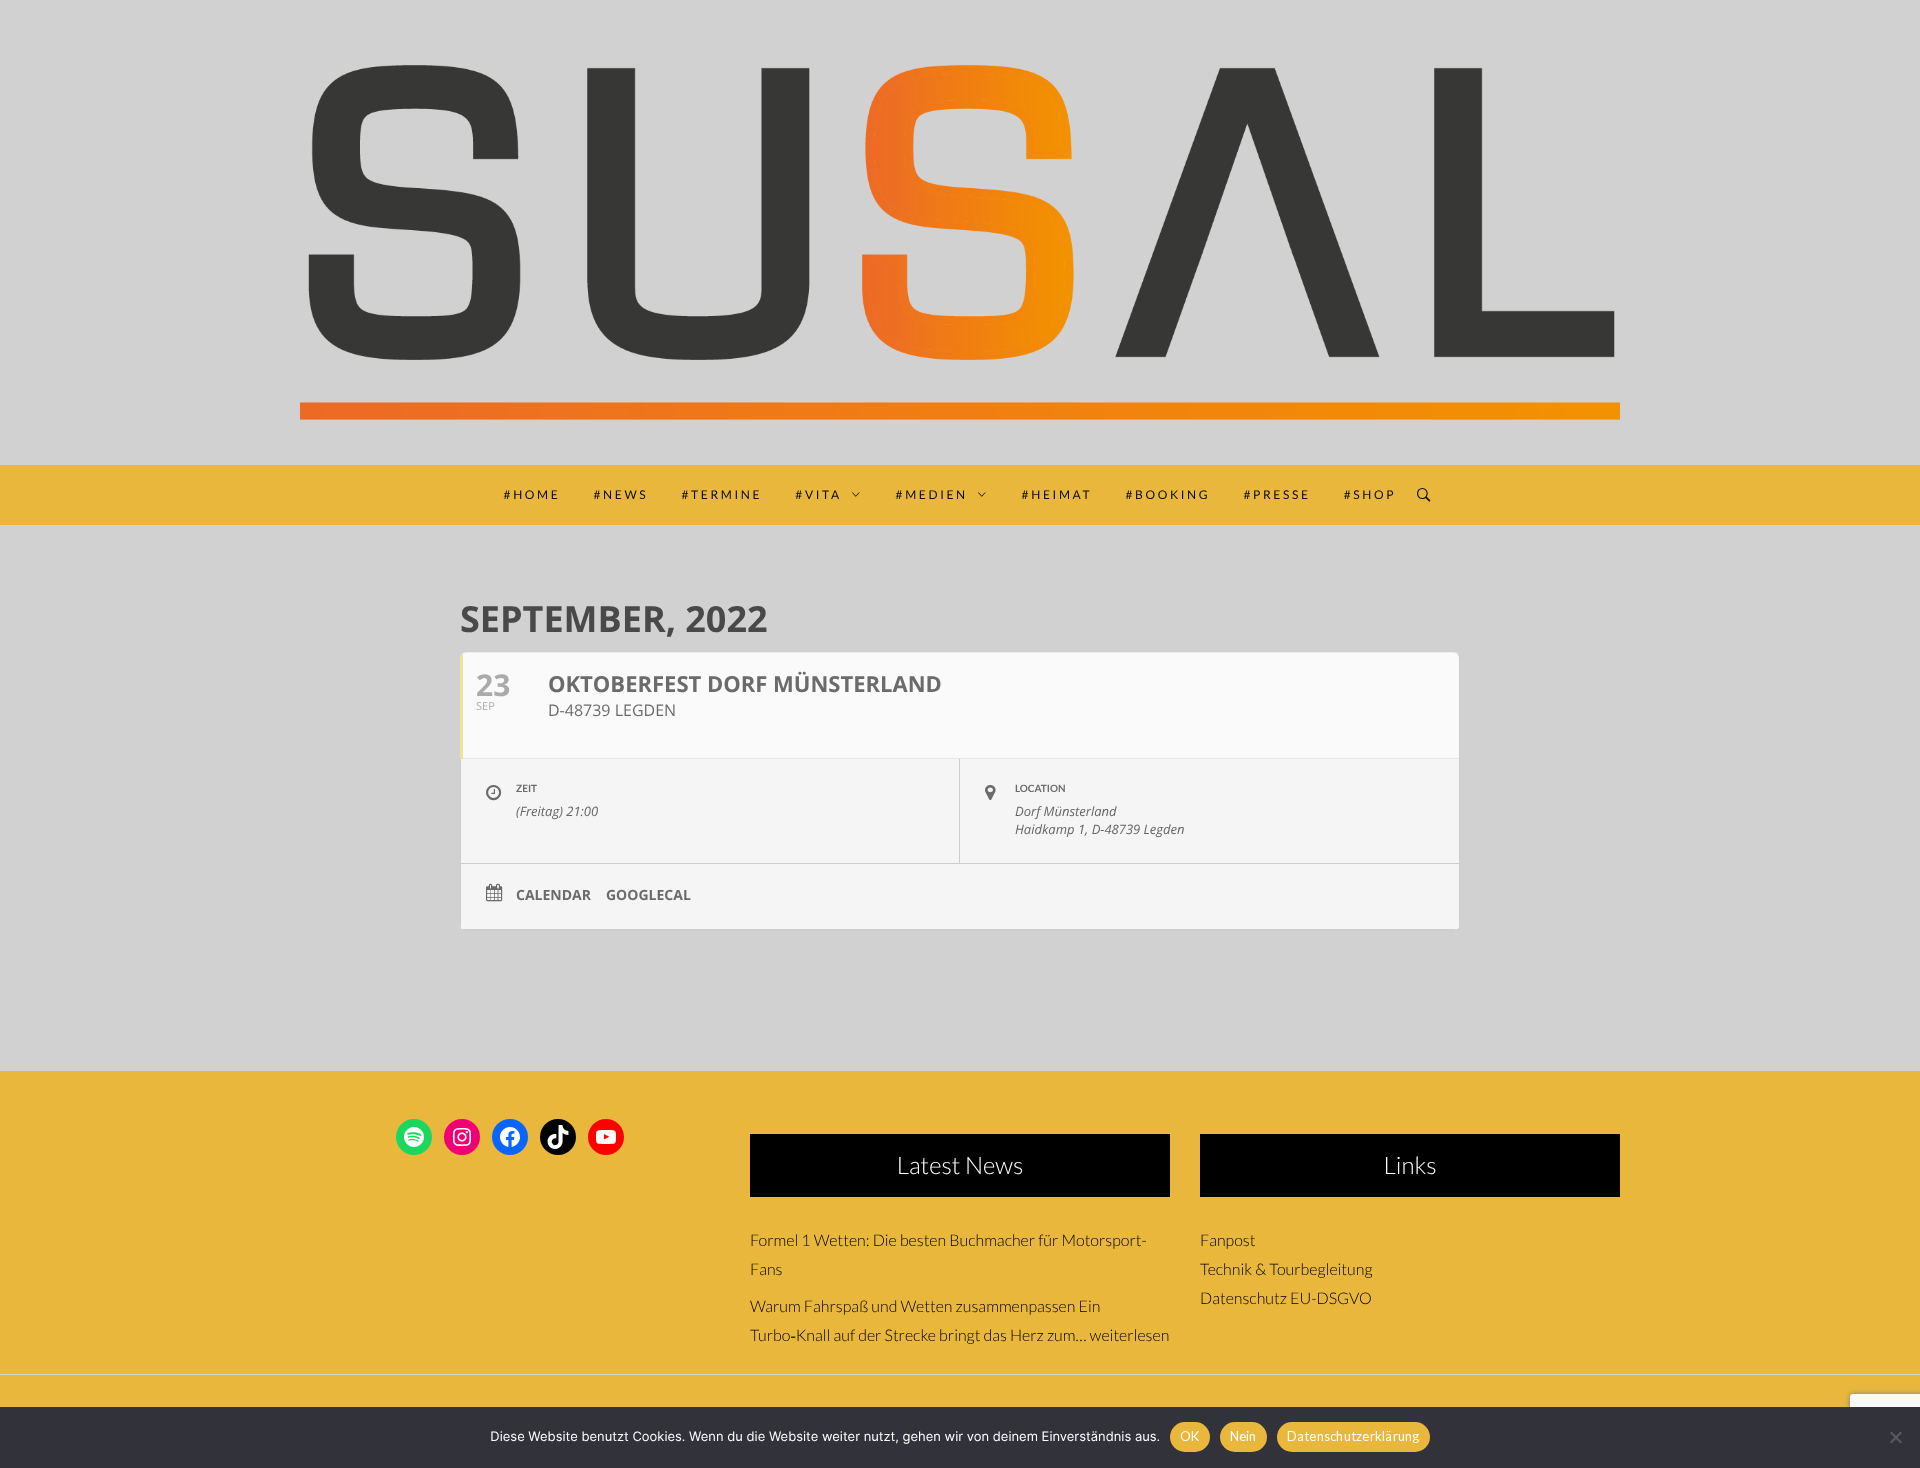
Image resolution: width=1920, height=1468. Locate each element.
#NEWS (621, 494)
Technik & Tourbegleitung (1286, 1269)
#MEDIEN (932, 494)
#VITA (818, 494)
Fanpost (1227, 1240)
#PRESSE (1276, 494)
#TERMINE (721, 494)
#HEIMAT (1057, 494)
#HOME (532, 494)
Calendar (553, 896)
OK (1190, 1436)
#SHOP (1370, 494)
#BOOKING (1167, 494)
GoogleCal (648, 896)
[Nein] (1895, 1437)
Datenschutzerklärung (1353, 1436)
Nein (1243, 1436)
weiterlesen (1130, 1335)
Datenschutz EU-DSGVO (1286, 1298)
